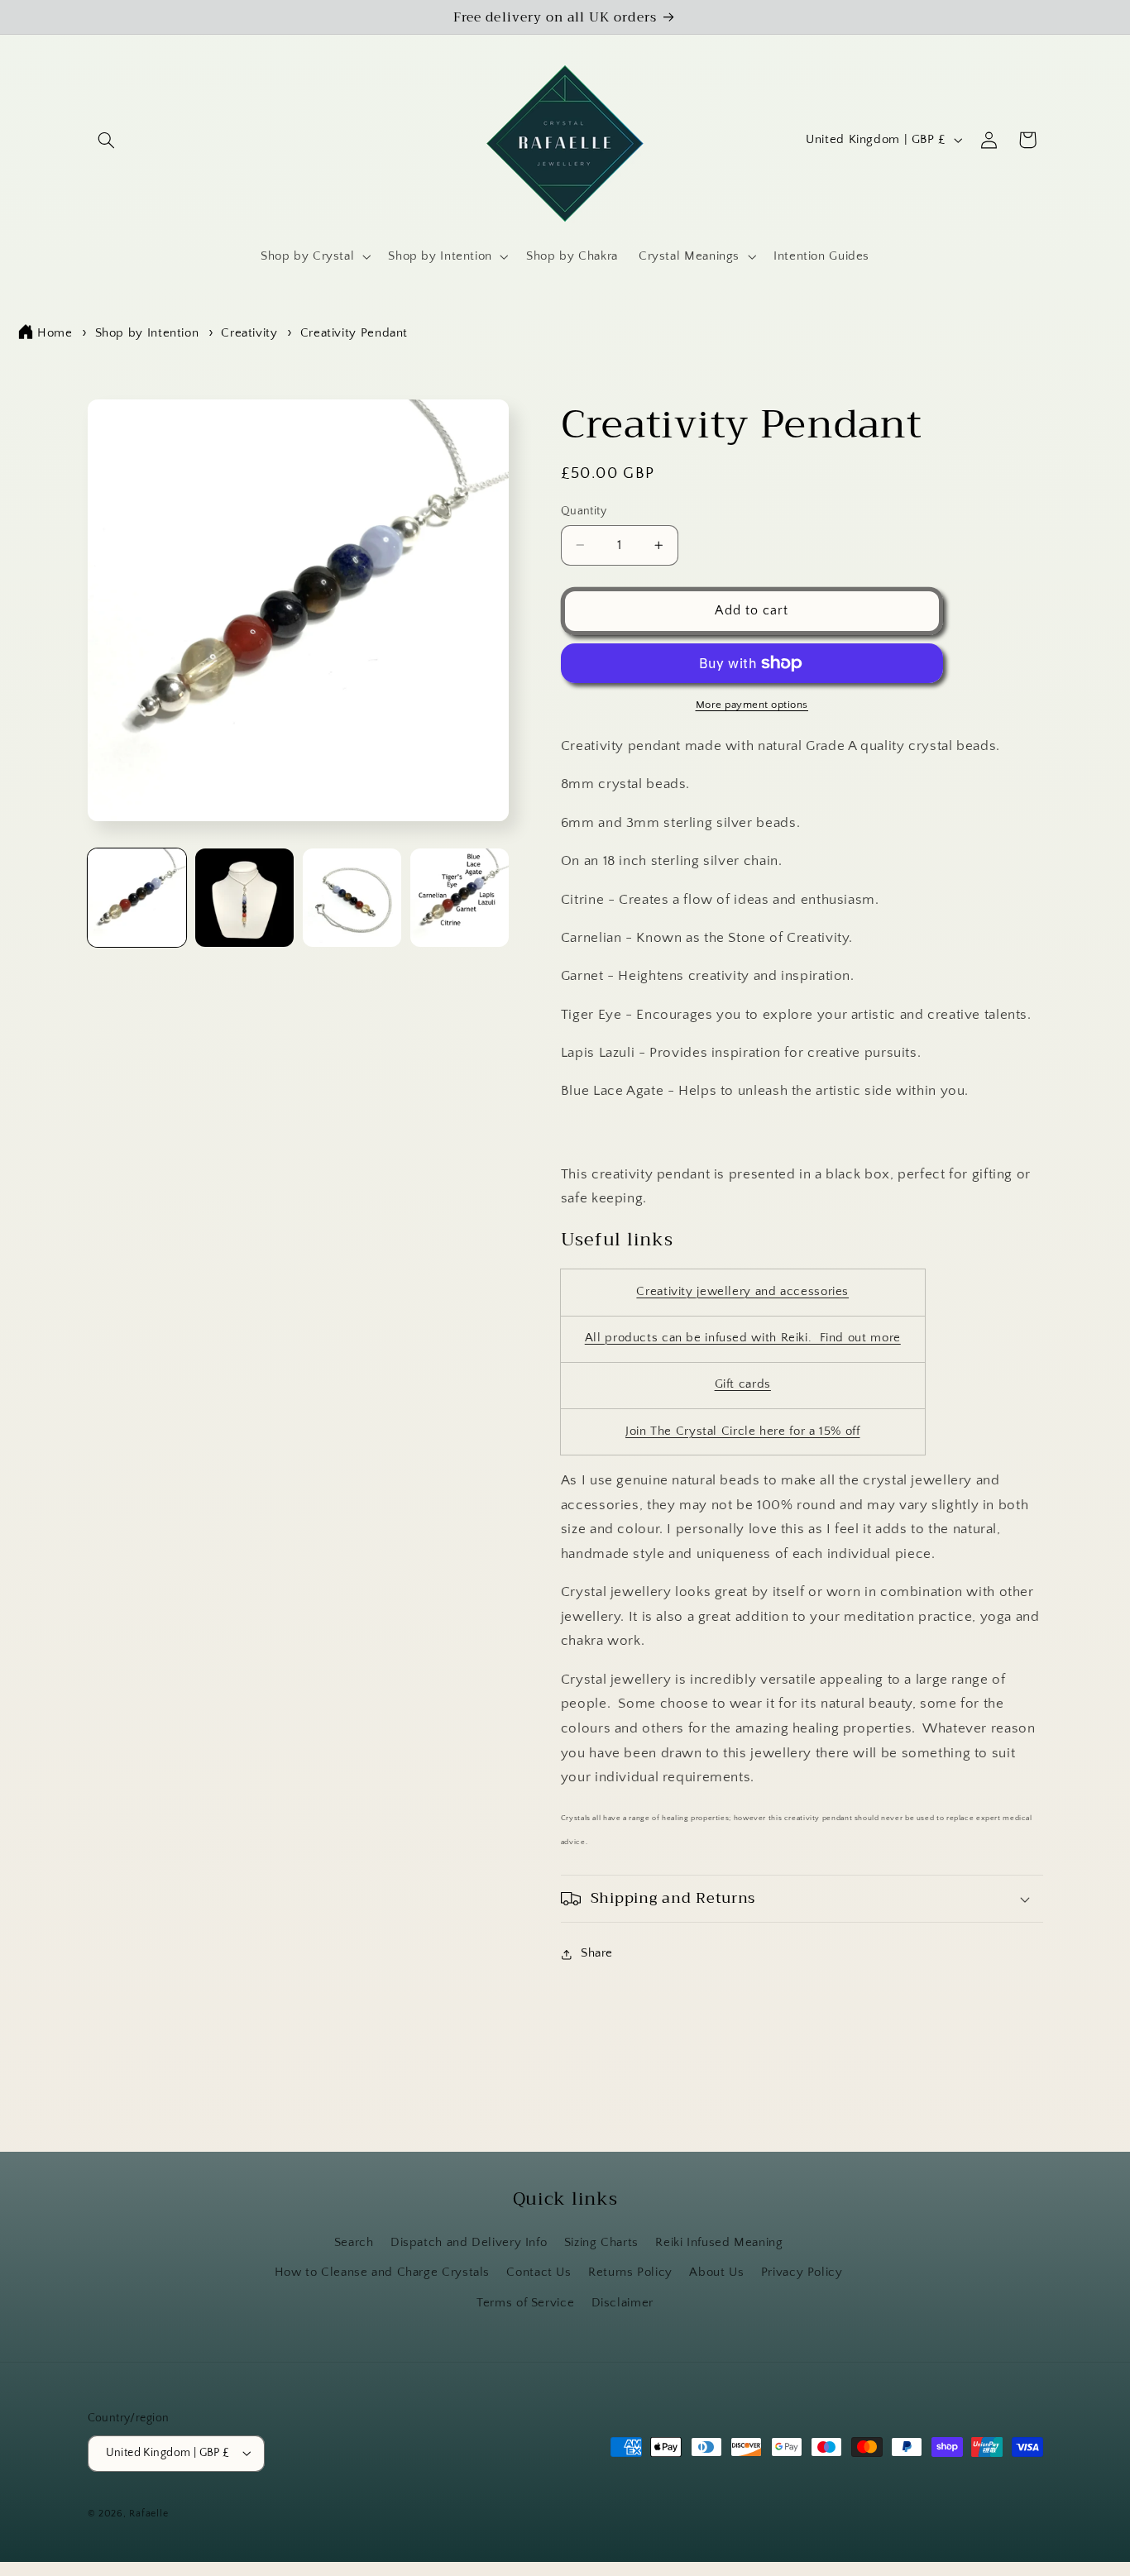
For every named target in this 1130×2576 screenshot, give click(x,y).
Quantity (584, 511)
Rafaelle (148, 2514)
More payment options (752, 705)
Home (55, 333)
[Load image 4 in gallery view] (460, 898)
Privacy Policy (802, 2273)
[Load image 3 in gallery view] (352, 898)
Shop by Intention (147, 333)
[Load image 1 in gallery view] (137, 898)
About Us (716, 2273)
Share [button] (597, 1953)
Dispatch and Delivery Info (469, 2243)
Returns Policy (630, 2273)
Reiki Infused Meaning (719, 2243)
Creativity (249, 333)
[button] (107, 140)
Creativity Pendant (354, 333)
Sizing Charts (601, 2243)
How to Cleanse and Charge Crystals (382, 2273)
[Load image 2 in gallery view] (245, 898)
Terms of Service (525, 2303)
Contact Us (539, 2273)
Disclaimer (622, 2303)
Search (354, 2243)
